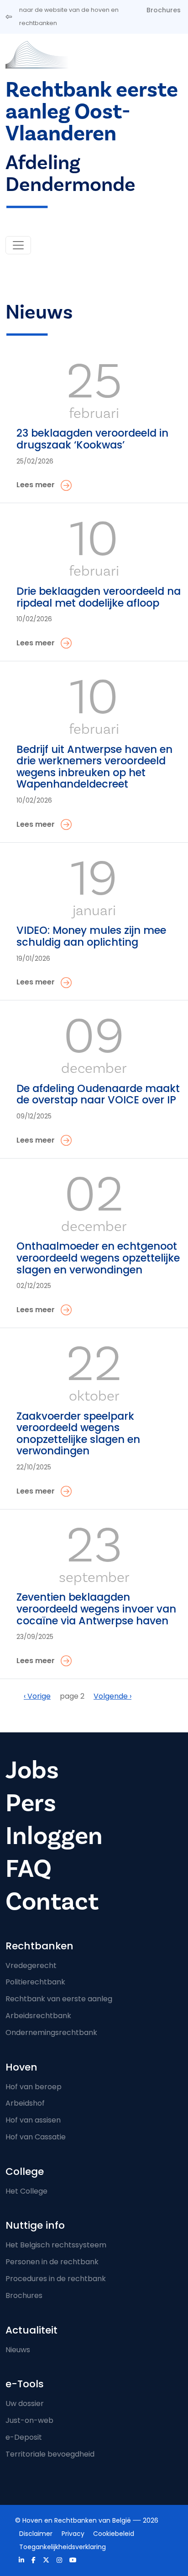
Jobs (32, 1770)
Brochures (164, 10)
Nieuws (18, 2350)
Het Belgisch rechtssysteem (56, 2245)
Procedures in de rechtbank (56, 2279)
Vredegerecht (31, 1965)
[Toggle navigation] (18, 245)
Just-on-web (29, 2420)
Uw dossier (25, 2403)
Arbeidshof (25, 2103)
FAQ (29, 1869)
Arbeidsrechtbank (38, 2016)
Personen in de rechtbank (52, 2262)
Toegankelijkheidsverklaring (63, 2547)
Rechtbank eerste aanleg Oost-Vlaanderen (92, 112)
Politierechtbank (35, 1982)
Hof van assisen (33, 2120)
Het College (26, 2191)
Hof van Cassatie (36, 2137)
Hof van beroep (34, 2087)
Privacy (73, 2534)
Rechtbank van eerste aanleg (59, 1999)
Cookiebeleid (114, 2534)
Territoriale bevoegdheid (50, 2454)
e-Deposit (24, 2437)
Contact (52, 1902)
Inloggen (54, 1836)
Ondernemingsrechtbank (51, 2032)
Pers (31, 1803)
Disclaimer (36, 2534)
